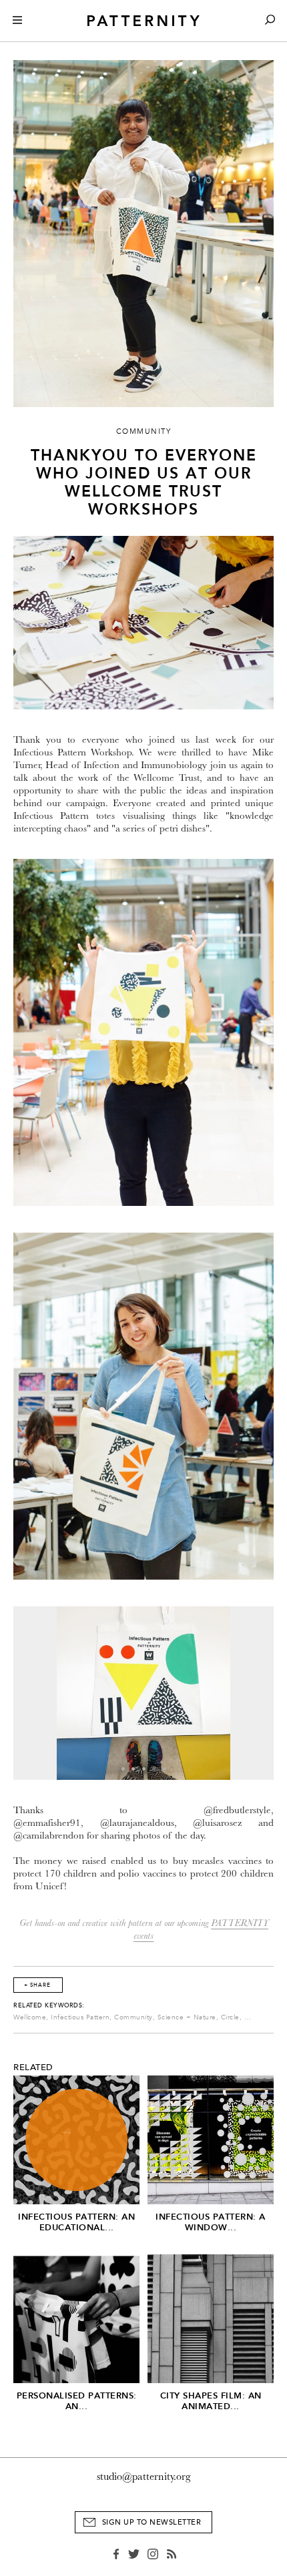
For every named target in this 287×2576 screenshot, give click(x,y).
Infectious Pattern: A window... (211, 2222)
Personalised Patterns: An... (77, 2401)
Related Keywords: (49, 2005)
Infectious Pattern (80, 2017)
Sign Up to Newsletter (152, 2522)
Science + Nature (187, 2017)
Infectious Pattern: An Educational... (76, 2222)
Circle (230, 2017)
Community (133, 2017)
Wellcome (30, 2017)
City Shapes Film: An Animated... (211, 2401)
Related (33, 2067)
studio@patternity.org (144, 2477)
